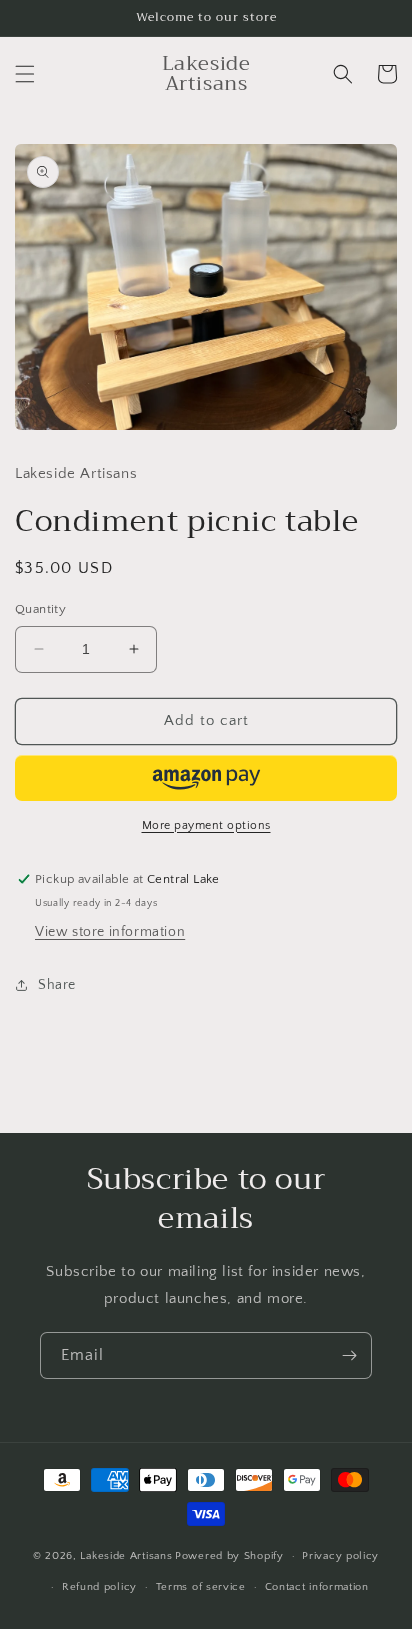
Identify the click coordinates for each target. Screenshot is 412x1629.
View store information (110, 932)
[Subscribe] (349, 1355)
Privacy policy (340, 1556)
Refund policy (99, 1587)
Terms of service (201, 1587)
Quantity (40, 609)
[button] (25, 74)
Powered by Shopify (229, 1556)
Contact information (317, 1587)
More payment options (206, 825)
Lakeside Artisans (126, 1556)
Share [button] (57, 985)
